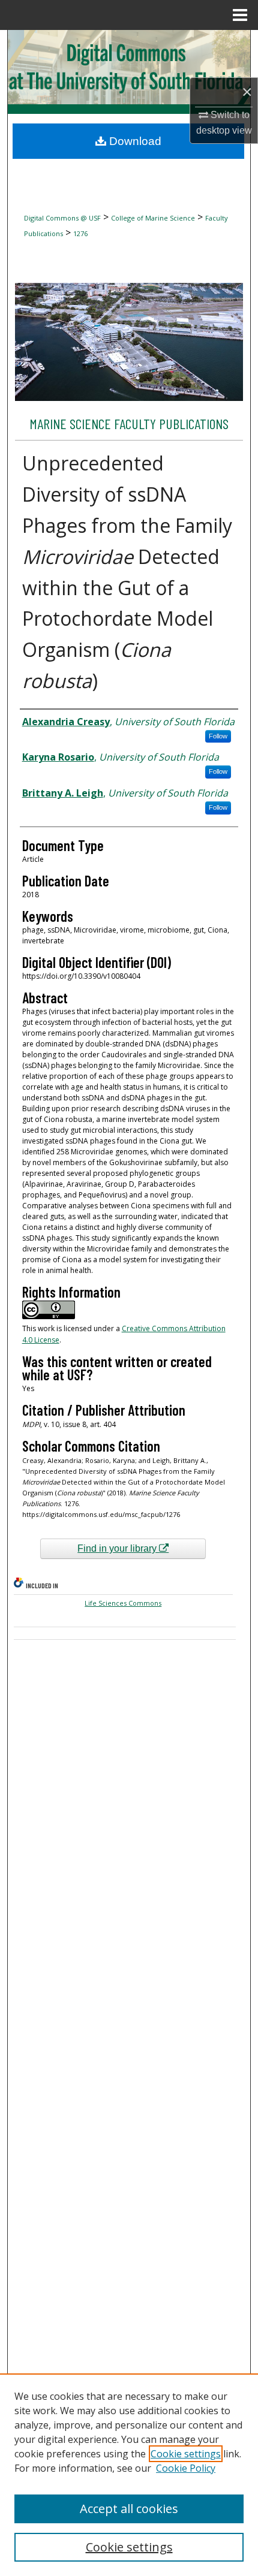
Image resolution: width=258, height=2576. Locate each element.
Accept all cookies (129, 2509)
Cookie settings (186, 2454)
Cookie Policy (186, 2468)
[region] (129, 2475)
